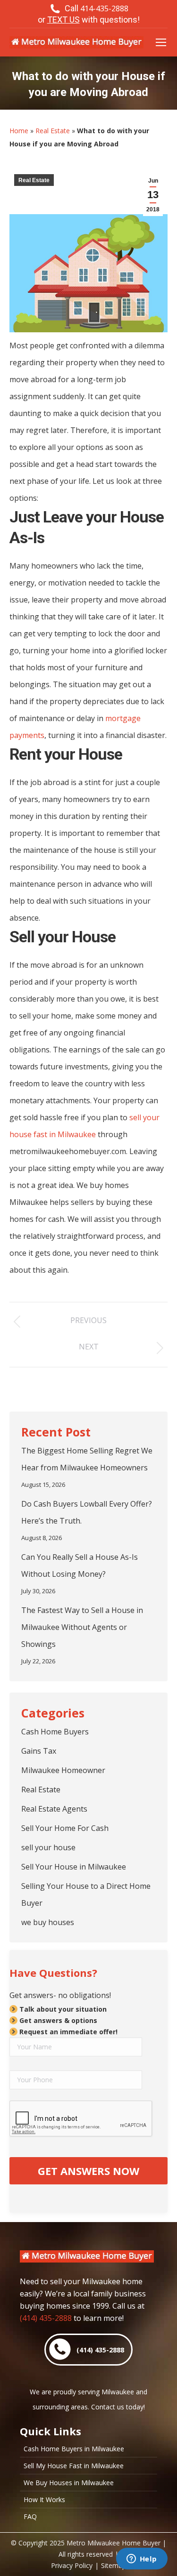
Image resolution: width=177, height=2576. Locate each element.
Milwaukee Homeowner (63, 1770)
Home (19, 131)
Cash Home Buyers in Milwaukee (74, 2449)
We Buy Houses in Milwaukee (69, 2483)
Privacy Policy (72, 2565)
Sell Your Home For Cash (65, 1828)
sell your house (48, 1847)
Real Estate (53, 131)
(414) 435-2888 (46, 2318)
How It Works (44, 2500)
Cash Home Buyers (55, 1732)
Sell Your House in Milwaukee (74, 1867)
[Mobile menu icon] (161, 42)
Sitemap (114, 2565)
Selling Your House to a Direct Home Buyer (86, 1894)
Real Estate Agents (54, 1809)
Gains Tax (39, 1751)
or (89, 20)
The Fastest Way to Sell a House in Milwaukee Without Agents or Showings (82, 1627)
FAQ (30, 2517)
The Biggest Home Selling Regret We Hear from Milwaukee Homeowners (87, 1459)
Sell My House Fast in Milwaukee (74, 2466)
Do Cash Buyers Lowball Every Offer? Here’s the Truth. (87, 1512)
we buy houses (48, 1922)
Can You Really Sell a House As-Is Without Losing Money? (80, 1565)
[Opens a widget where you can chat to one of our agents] (142, 2560)
